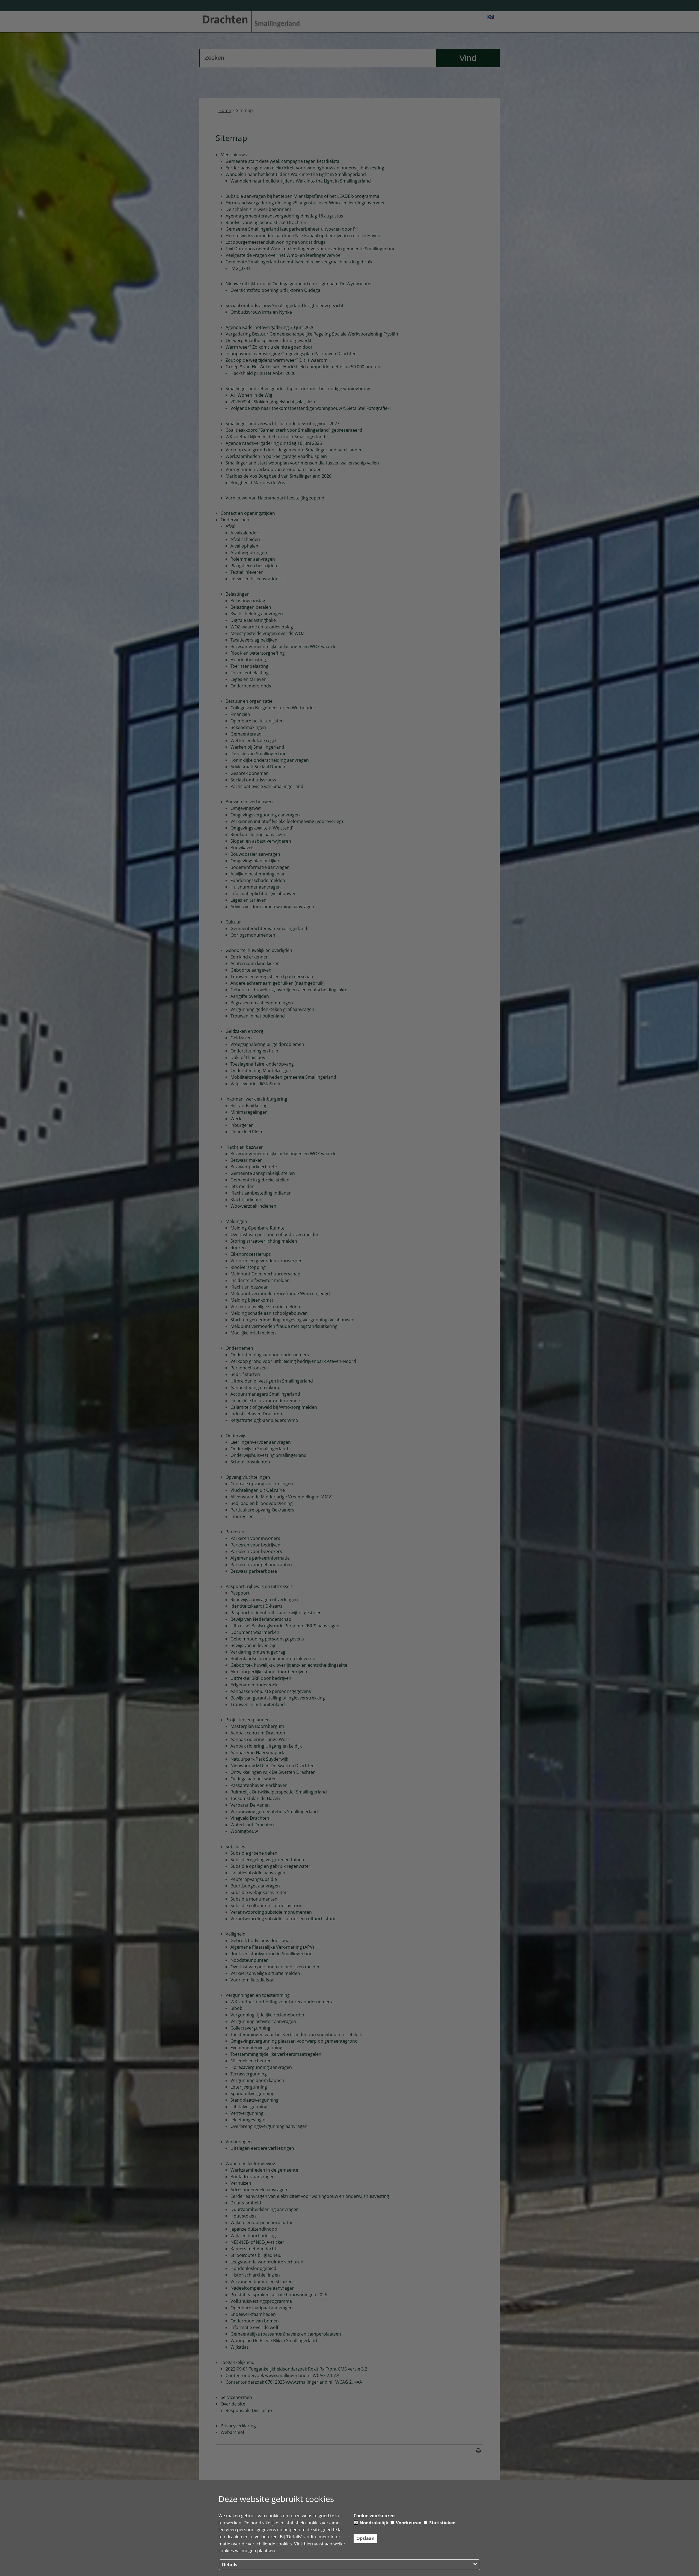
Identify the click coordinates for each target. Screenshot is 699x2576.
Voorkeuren (408, 2523)
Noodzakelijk (373, 2523)
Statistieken (442, 2523)
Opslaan (365, 2538)
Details (230, 2565)
